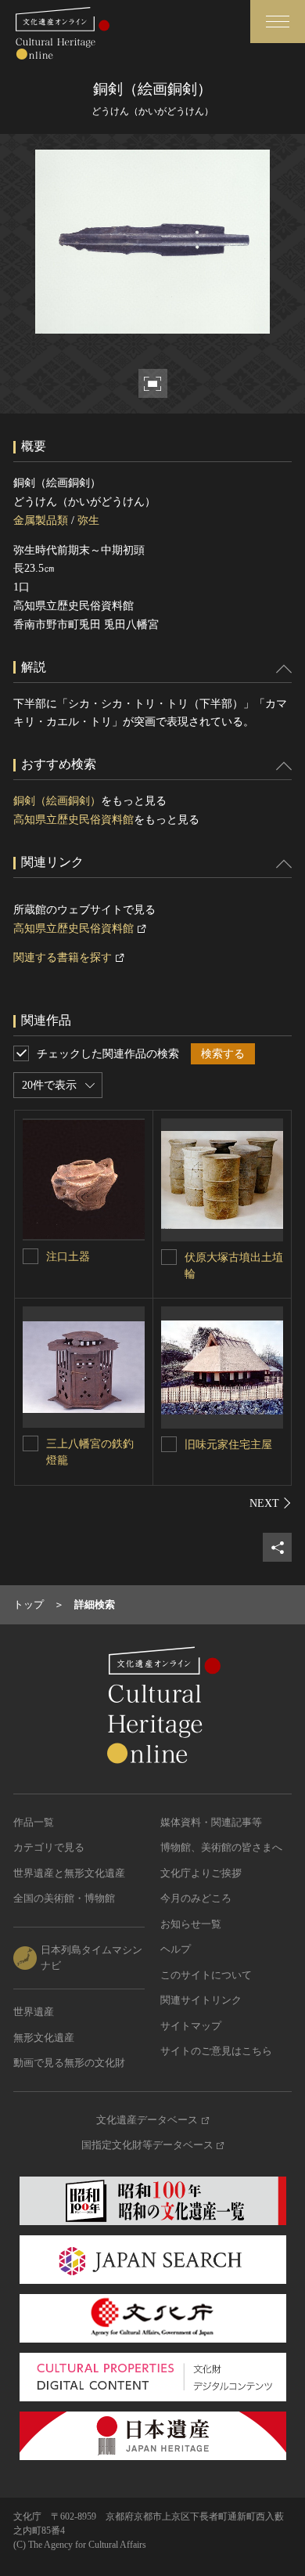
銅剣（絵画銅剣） (57, 801)
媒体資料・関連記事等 (211, 1822)
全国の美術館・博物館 (64, 1898)
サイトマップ (191, 2026)
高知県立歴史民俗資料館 (74, 820)
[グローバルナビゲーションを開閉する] (278, 22)
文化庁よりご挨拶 (201, 1873)
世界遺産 (34, 2012)
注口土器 (68, 1257)
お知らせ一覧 (191, 1924)
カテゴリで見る (49, 1847)
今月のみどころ (196, 1898)
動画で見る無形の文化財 (69, 2063)
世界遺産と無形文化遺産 (69, 1873)
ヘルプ (176, 1949)
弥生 (88, 520)
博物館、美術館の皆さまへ (221, 1847)
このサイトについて (206, 1975)
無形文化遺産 (44, 2038)
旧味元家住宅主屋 (228, 1445)
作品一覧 (34, 1822)
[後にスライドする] (271, 1503)
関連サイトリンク (201, 2000)
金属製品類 (41, 520)
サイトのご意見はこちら (216, 2051)
